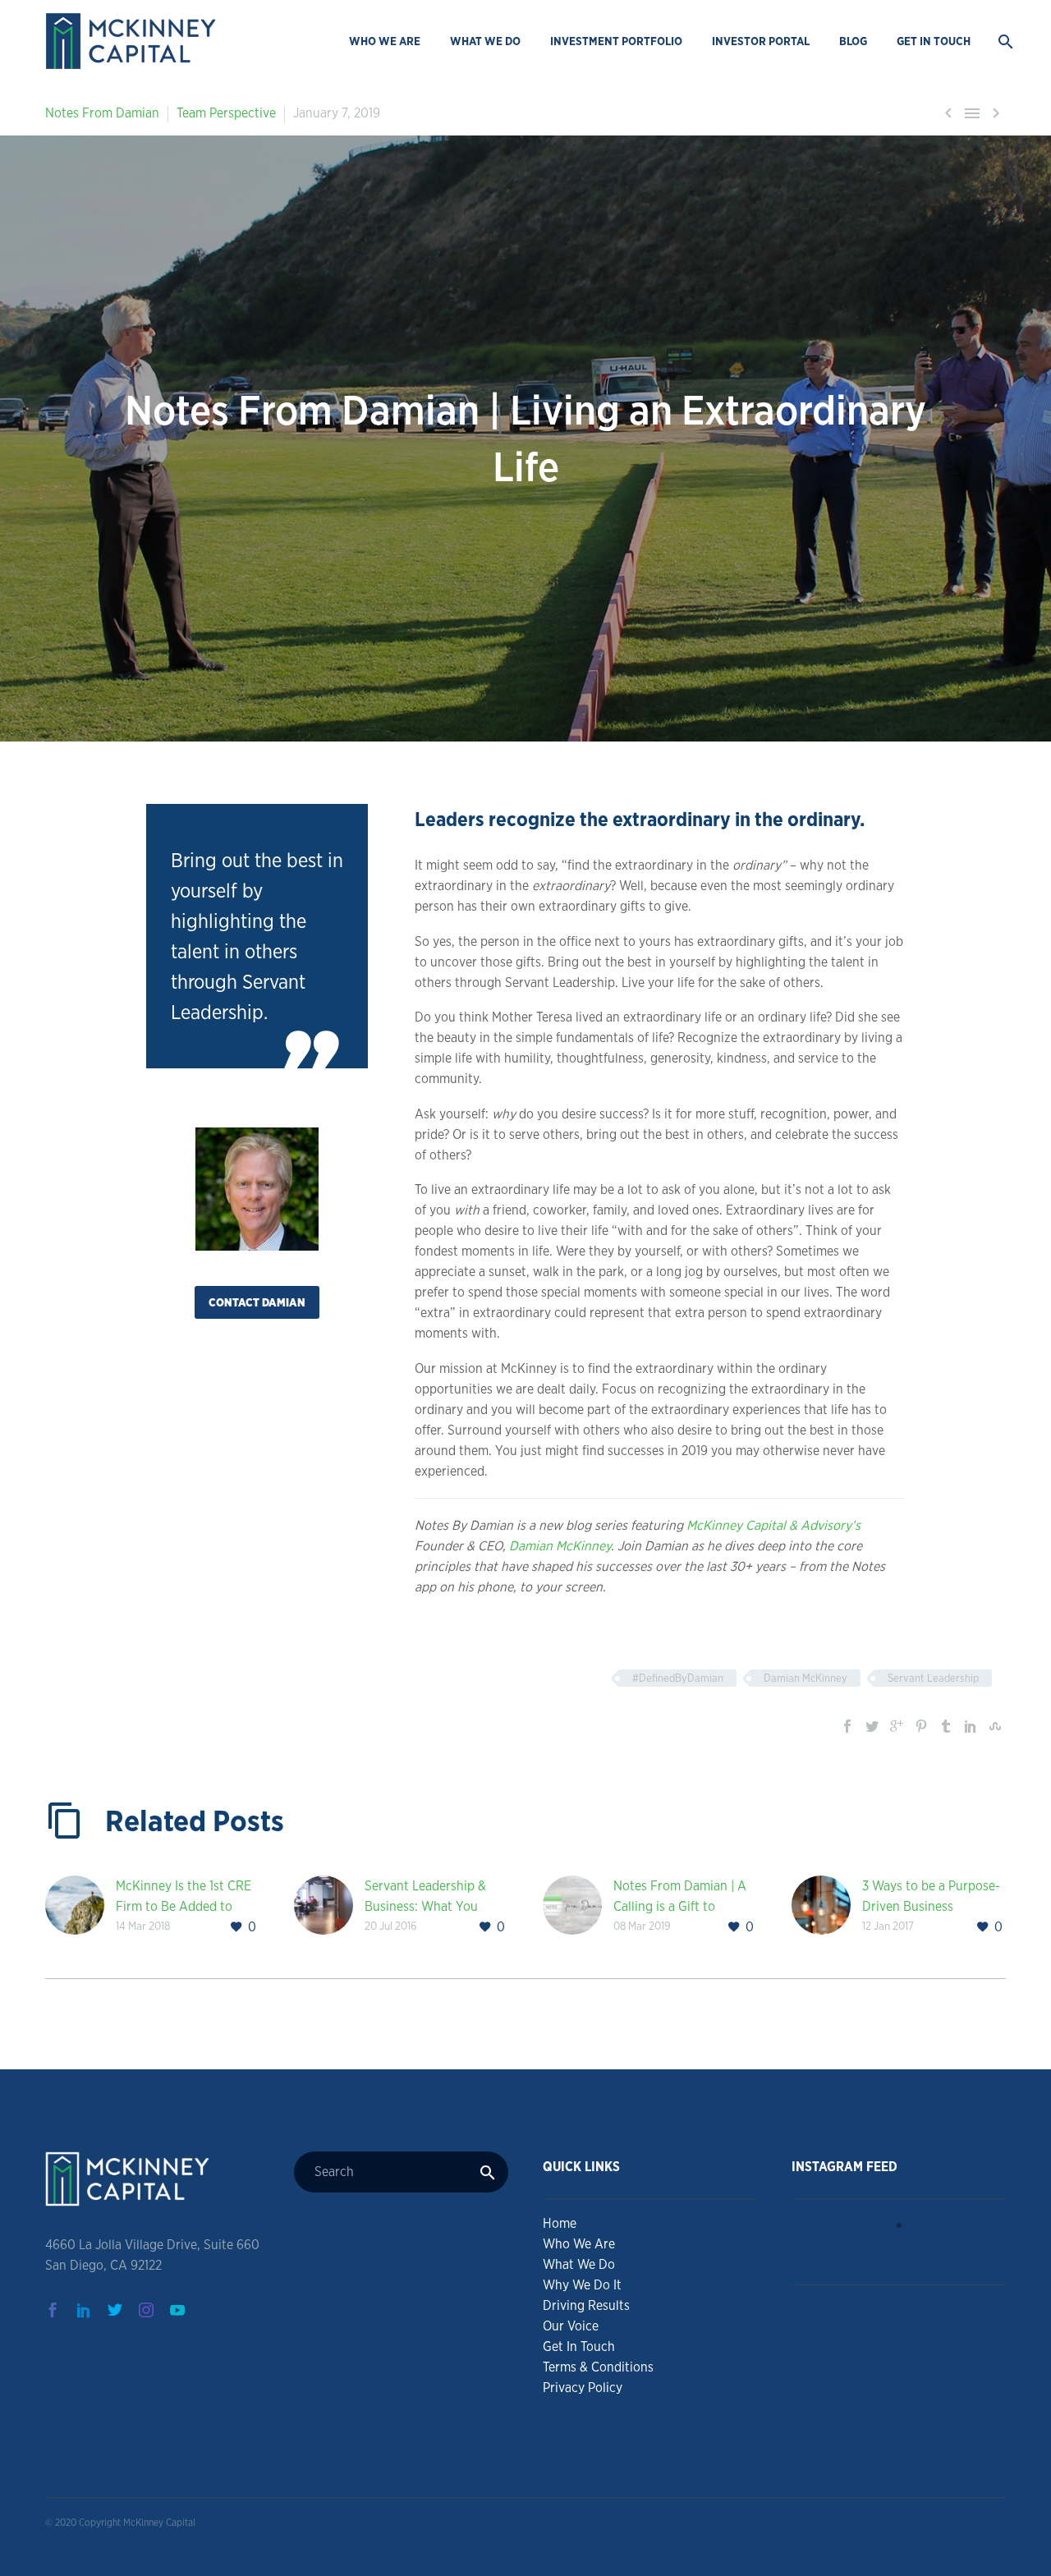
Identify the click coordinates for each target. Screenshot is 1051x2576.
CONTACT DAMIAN (257, 1302)
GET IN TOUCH (934, 41)
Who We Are (579, 2244)
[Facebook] (847, 1726)
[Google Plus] (897, 1726)
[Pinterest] (921, 1726)
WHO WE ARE (385, 41)
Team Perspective (226, 113)
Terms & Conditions (598, 2367)
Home (560, 2223)
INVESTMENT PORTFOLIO (616, 41)
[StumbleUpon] (995, 1726)
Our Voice (571, 2326)
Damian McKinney (560, 1546)
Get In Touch (579, 2346)
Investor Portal (761, 41)
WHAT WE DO (485, 41)
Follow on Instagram (909, 2255)
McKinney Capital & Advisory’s (773, 1525)
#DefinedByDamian (678, 1678)
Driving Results (586, 2305)
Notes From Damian (102, 113)
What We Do (579, 2264)
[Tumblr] (946, 1726)
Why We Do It (582, 2285)
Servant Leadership (933, 1678)
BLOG (853, 41)
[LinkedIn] (971, 1726)
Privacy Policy (583, 2388)
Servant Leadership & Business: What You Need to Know (425, 1906)
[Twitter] (872, 1726)
